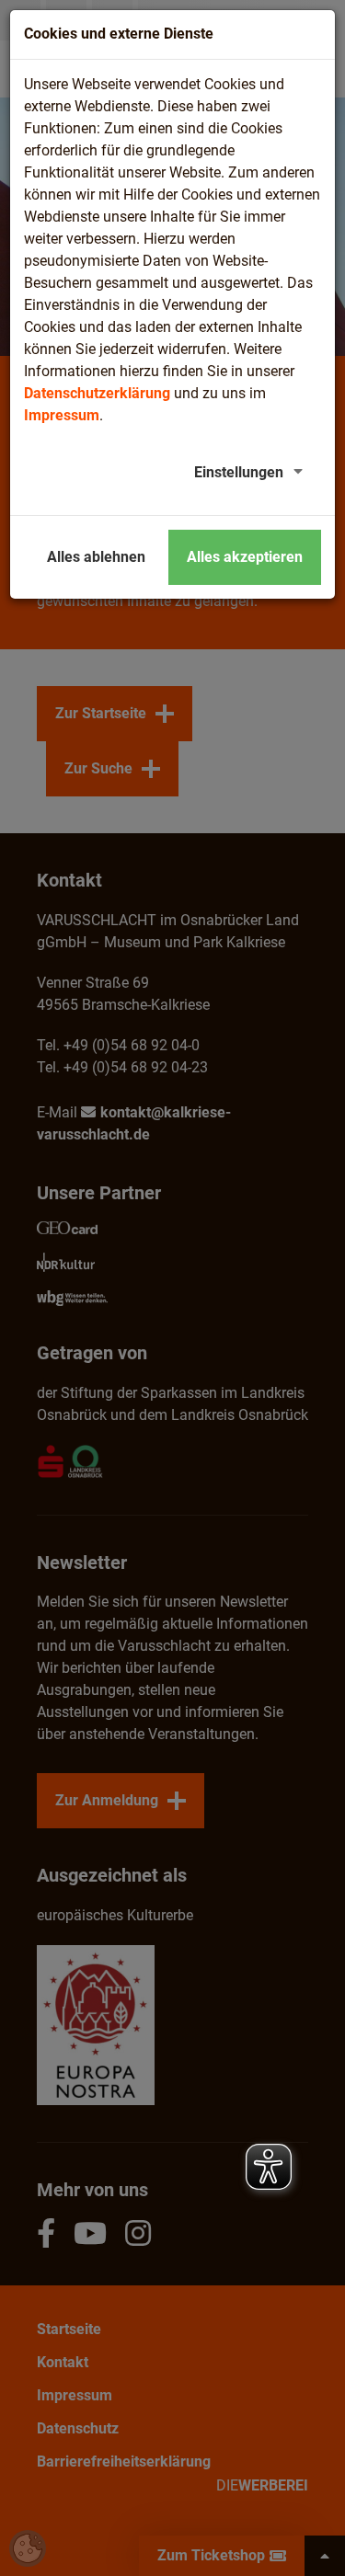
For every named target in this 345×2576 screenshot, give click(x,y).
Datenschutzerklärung (97, 393)
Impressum (62, 415)
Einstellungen (239, 472)
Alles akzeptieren (245, 557)
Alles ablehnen (96, 557)
